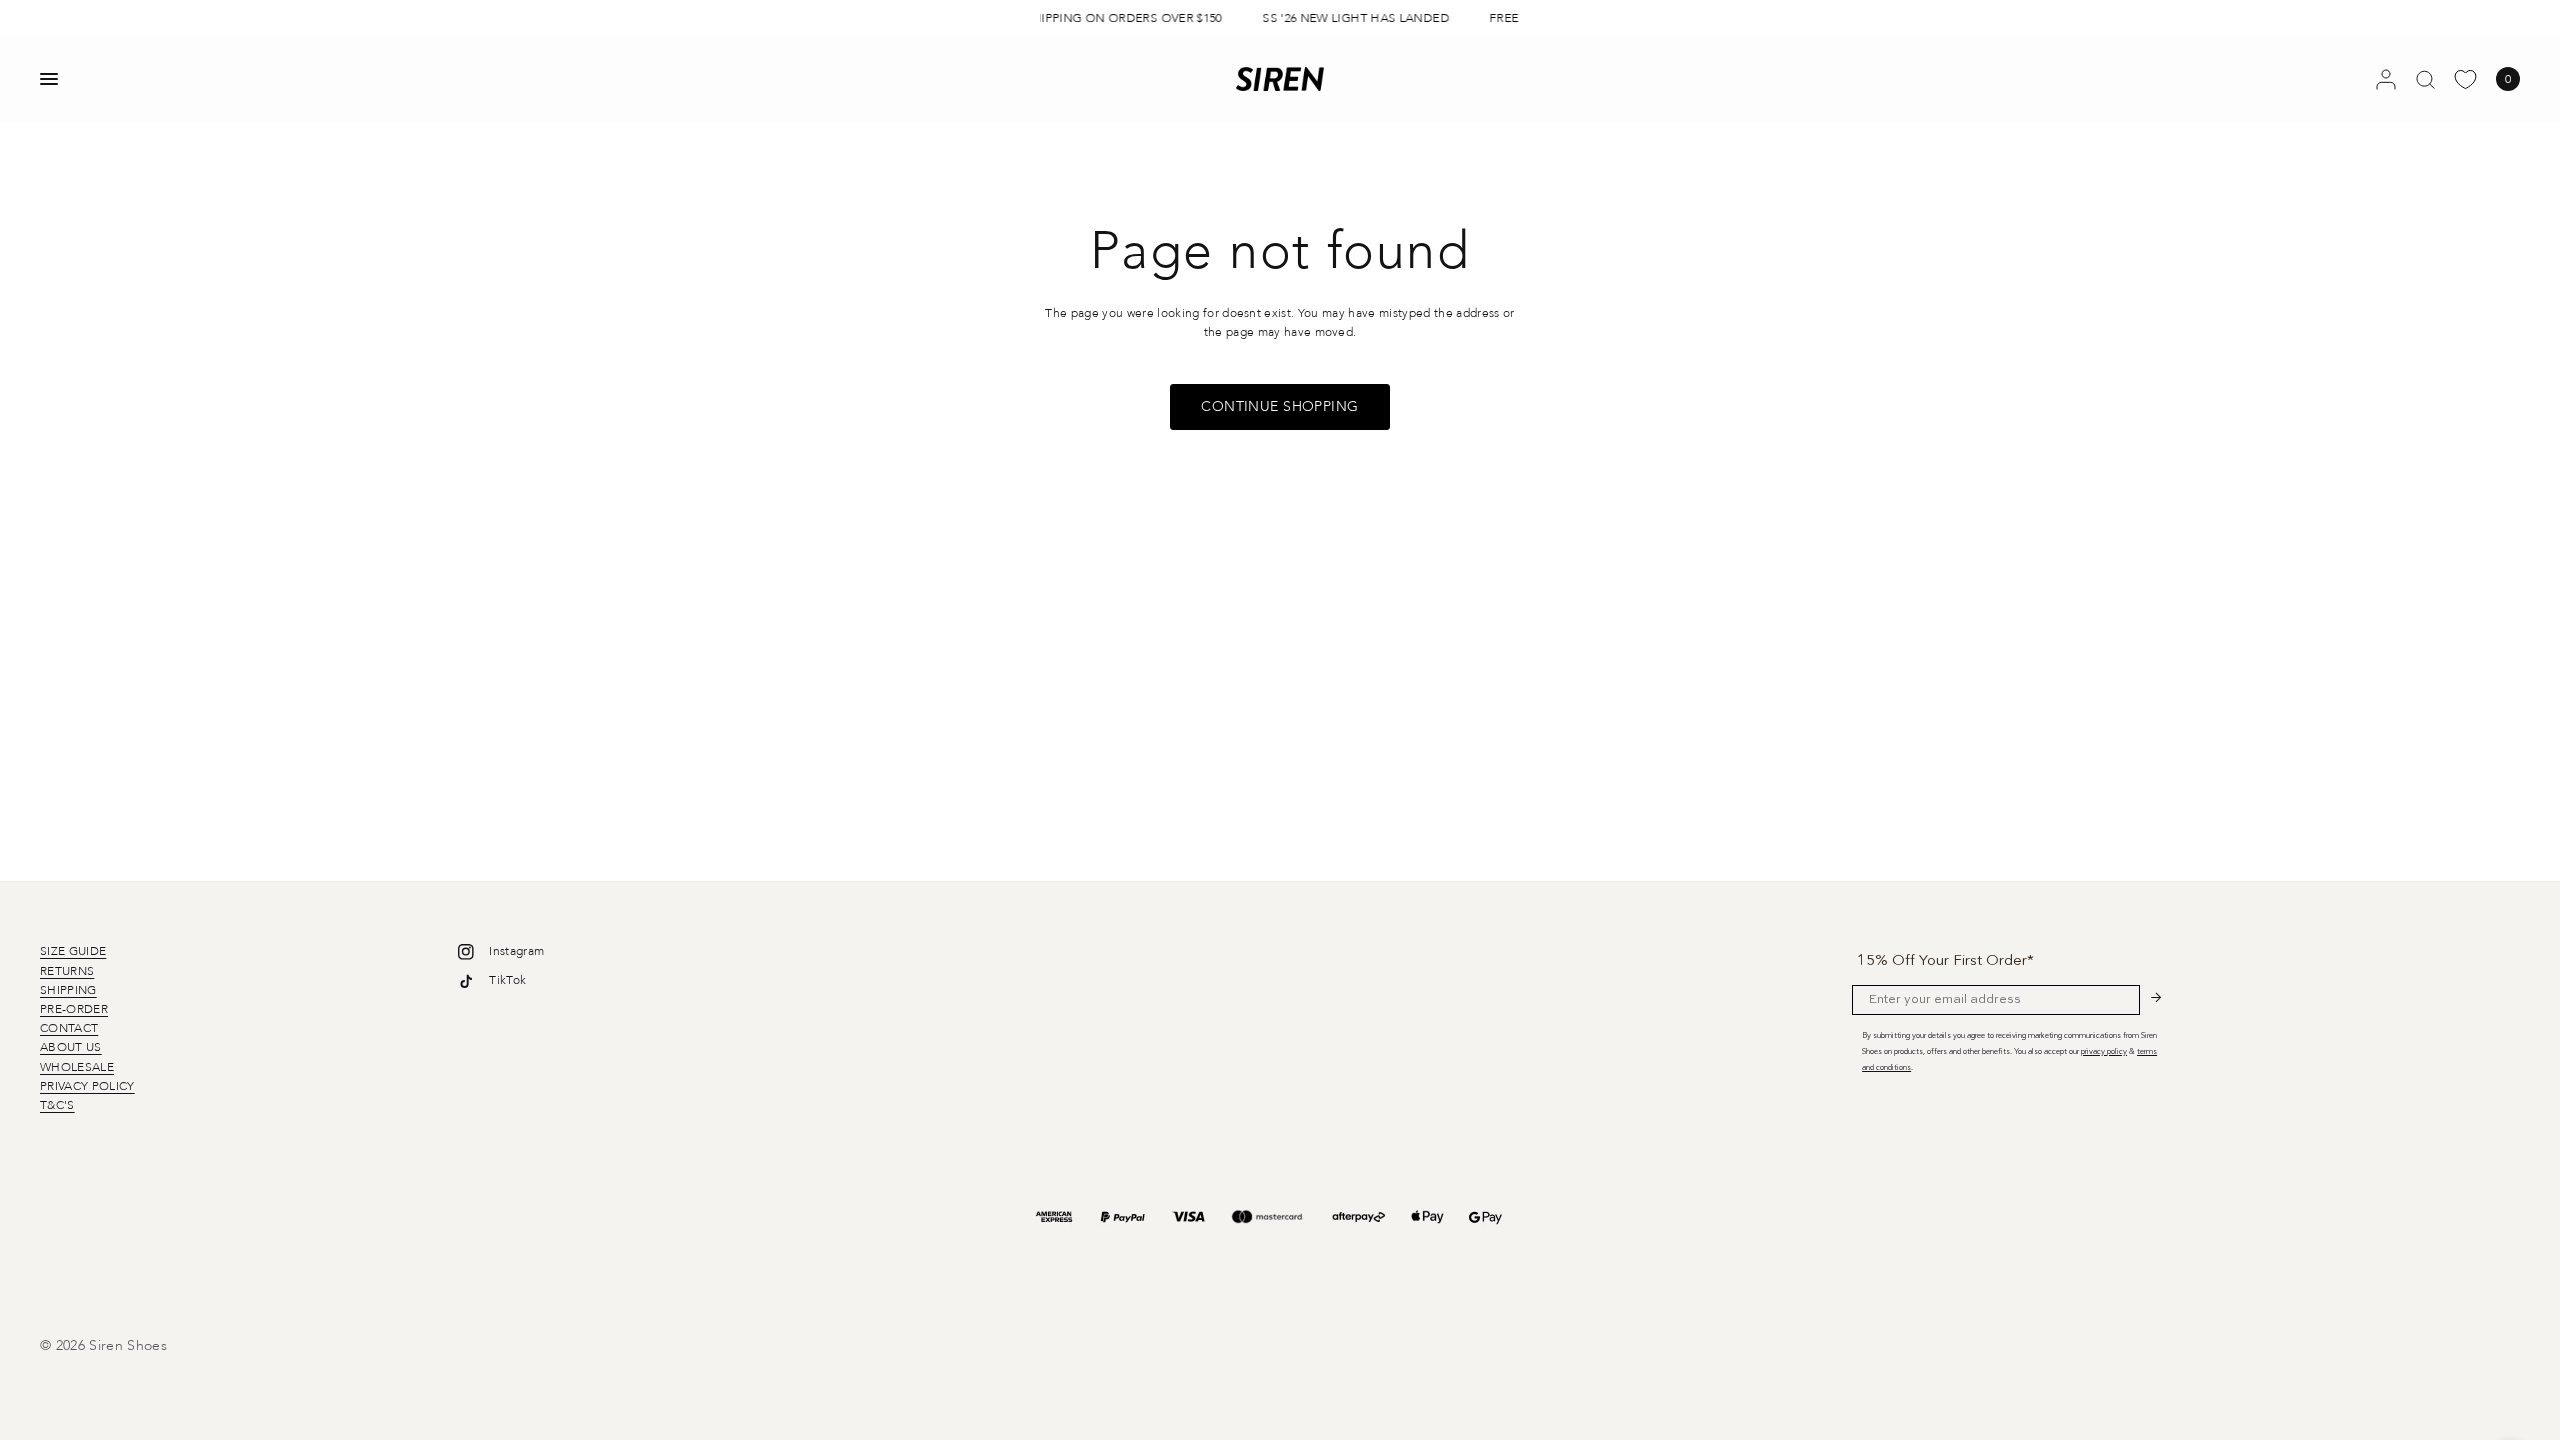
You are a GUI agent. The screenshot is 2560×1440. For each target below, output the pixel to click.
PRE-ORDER (74, 1009)
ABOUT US (71, 1047)
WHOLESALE (77, 1067)
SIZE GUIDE (73, 951)
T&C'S (57, 1105)
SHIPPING (68, 990)
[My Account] (2386, 79)
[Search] (2425, 79)
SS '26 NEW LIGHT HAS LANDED (1349, 18)
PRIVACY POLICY (87, 1086)
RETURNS (67, 971)
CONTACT (69, 1028)
